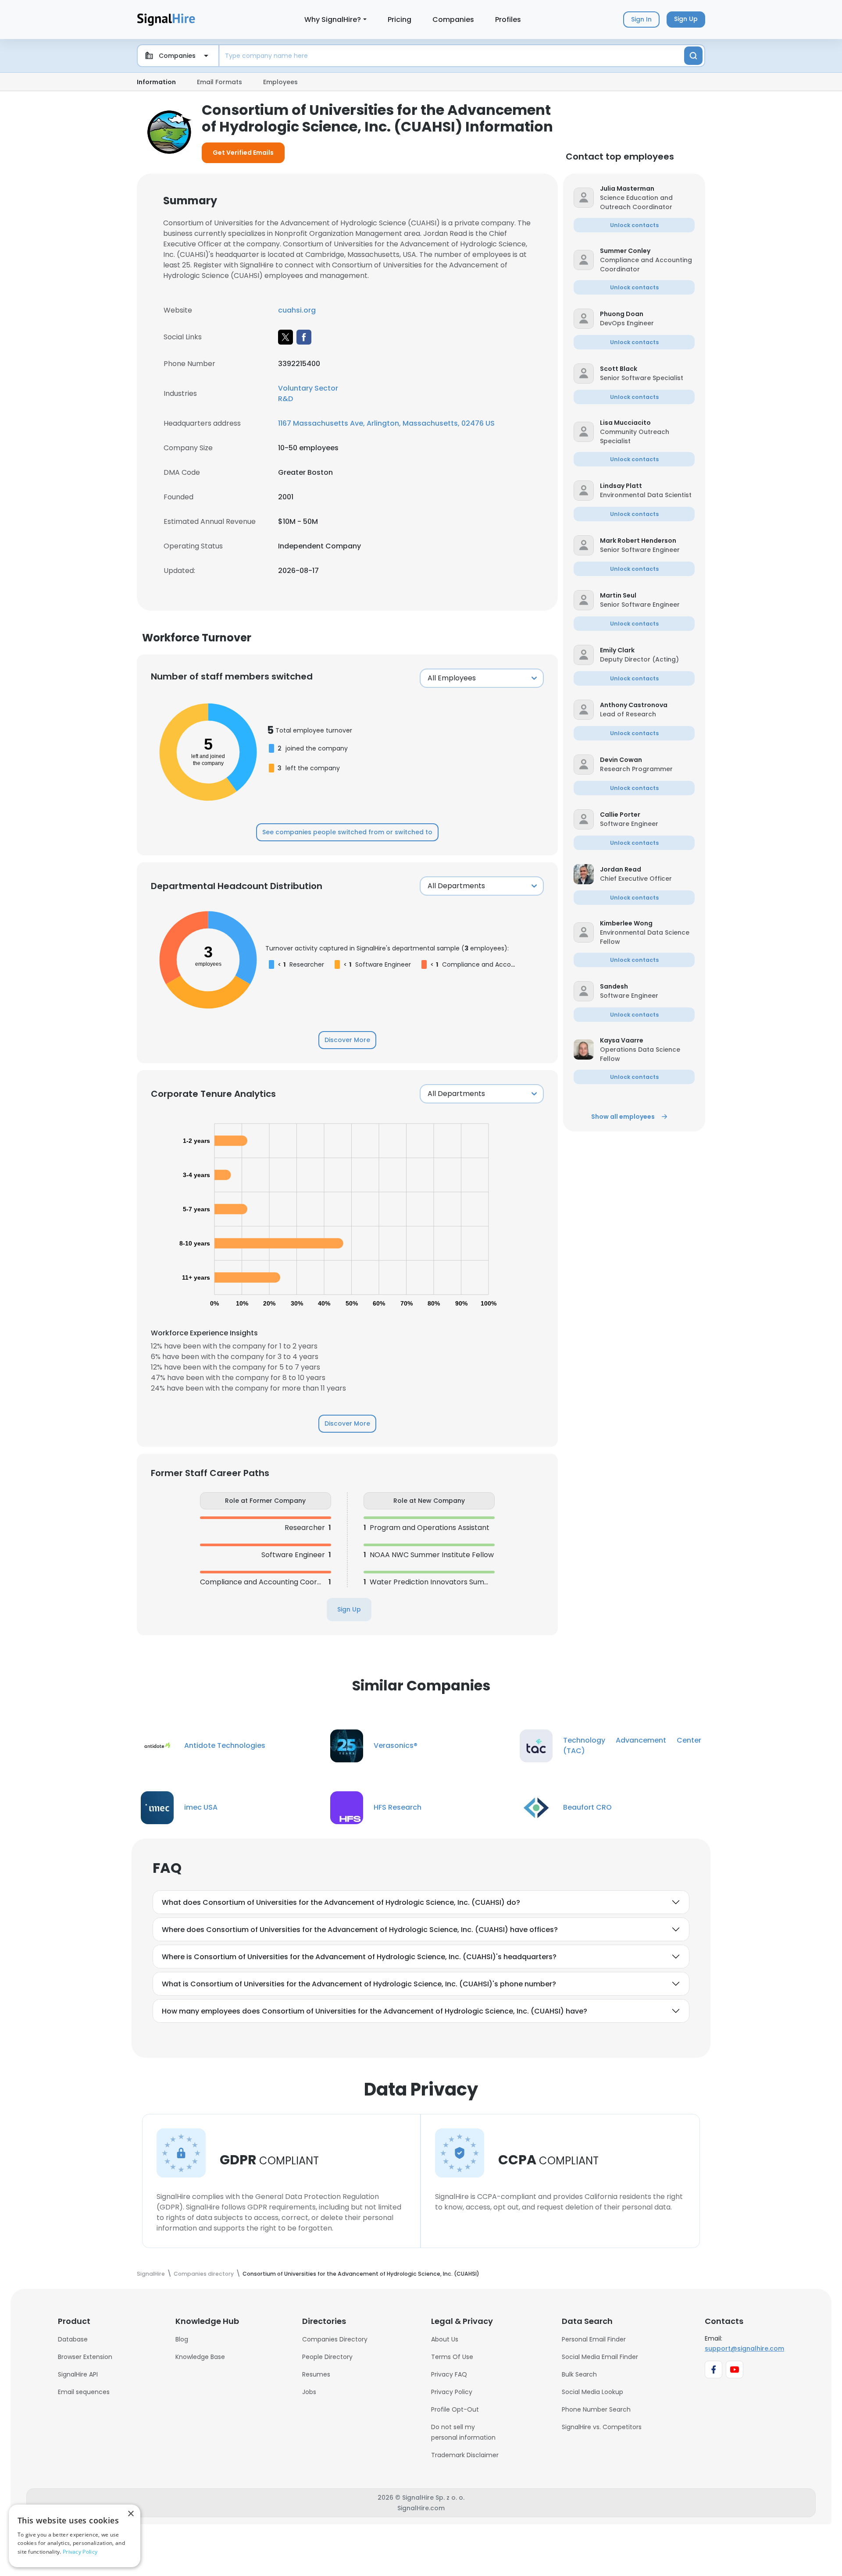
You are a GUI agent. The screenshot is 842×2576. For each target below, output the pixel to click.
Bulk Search (579, 2374)
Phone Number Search (596, 2409)
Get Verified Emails (243, 153)
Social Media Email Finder (600, 2357)
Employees (280, 82)
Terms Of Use (452, 2357)
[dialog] (75, 2536)
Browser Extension (85, 2357)
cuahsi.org (297, 310)
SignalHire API (78, 2374)
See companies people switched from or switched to (347, 832)
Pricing (400, 20)
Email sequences (84, 2392)
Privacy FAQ (449, 2374)
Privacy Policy (452, 2392)
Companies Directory (335, 2339)
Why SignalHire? (333, 20)
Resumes (316, 2374)
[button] (647, 189)
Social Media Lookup (592, 2392)
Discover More (347, 1040)
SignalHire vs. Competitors (602, 2427)
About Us (445, 2339)
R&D (285, 399)
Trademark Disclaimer (465, 2455)
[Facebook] (304, 337)
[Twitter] (285, 337)
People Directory (327, 2357)
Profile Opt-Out (455, 2409)
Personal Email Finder (594, 2339)
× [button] (130, 2514)
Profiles (508, 20)
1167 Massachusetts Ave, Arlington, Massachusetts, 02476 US (386, 423)
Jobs (309, 2392)
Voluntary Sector (308, 388)
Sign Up (349, 1609)
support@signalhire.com (744, 2348)
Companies (453, 20)
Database (73, 2339)
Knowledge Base (200, 2357)
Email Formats (219, 82)
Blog (182, 2339)
